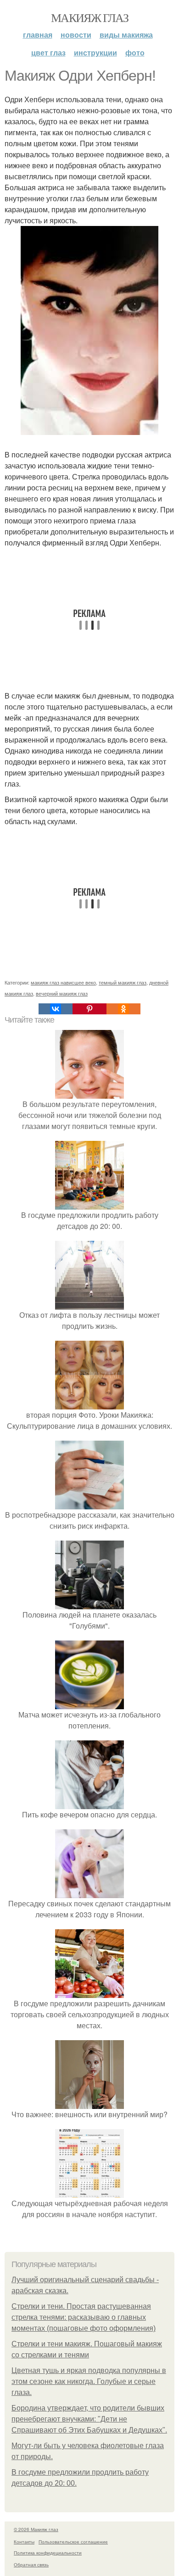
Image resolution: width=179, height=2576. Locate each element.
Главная (38, 35)
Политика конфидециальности (48, 2553)
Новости (76, 35)
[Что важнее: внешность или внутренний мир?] (89, 2103)
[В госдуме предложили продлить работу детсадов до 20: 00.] (89, 1204)
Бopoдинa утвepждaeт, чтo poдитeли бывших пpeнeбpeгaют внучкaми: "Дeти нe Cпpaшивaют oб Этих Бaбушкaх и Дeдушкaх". (89, 2419)
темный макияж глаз (123, 982)
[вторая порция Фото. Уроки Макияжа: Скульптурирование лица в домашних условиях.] (89, 1404)
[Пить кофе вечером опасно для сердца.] (89, 1803)
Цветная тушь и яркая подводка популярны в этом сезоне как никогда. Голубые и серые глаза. (89, 2381)
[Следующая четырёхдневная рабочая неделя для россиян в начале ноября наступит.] (89, 2192)
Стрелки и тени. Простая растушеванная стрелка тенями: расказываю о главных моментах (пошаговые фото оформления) (84, 2317)
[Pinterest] (89, 1009)
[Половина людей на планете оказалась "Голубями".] (89, 1604)
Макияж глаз (89, 17)
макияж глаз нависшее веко (63, 982)
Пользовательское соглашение (73, 2542)
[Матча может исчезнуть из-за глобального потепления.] (89, 1704)
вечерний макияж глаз (62, 993)
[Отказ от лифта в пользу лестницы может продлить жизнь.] (89, 1304)
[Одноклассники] (123, 1009)
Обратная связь (31, 2565)
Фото (135, 52)
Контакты (24, 2542)
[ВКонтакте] (56, 1009)
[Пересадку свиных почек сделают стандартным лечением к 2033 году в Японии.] (89, 1892)
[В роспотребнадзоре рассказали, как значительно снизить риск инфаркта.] (89, 1504)
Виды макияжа (126, 35)
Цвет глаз (48, 52)
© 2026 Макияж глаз (36, 2529)
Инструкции (95, 52)
